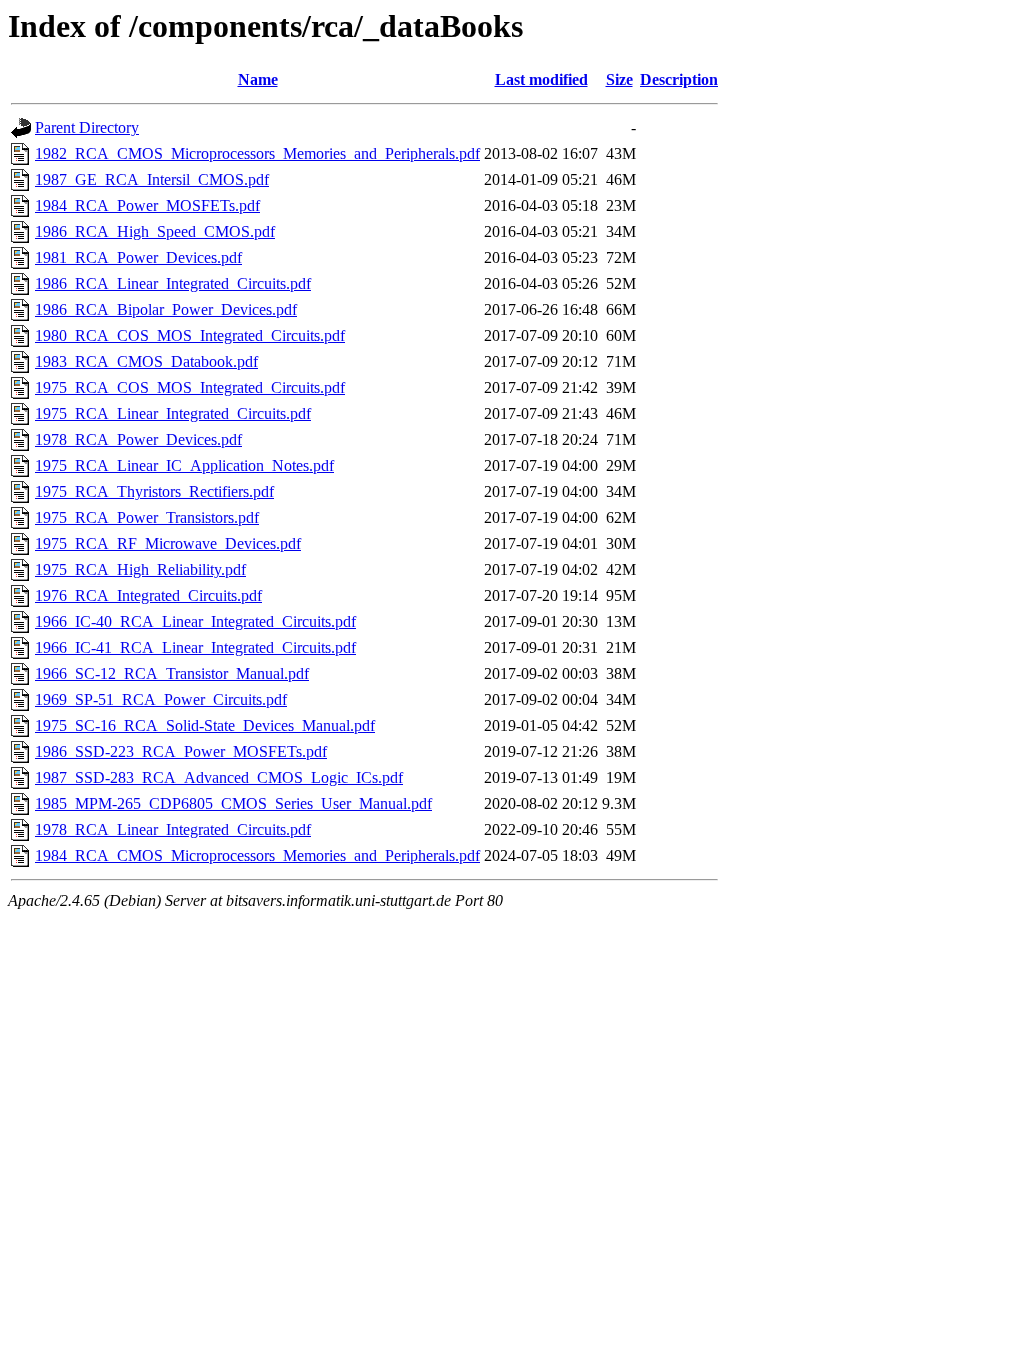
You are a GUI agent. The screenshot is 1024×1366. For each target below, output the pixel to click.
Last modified (541, 79)
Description (679, 79)
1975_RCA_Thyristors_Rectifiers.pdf (154, 491)
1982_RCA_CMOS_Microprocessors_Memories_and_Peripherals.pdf (257, 153)
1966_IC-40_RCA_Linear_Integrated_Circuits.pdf (195, 621)
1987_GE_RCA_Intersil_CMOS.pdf (152, 179)
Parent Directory (87, 127)
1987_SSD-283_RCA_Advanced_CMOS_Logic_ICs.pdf (219, 777)
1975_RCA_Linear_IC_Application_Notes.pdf (184, 465)
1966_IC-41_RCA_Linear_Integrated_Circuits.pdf (195, 647)
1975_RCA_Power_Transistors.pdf (147, 517)
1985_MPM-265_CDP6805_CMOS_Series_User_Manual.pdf (233, 803)
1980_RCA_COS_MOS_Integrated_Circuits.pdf (190, 335)
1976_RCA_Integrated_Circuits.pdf (148, 595)
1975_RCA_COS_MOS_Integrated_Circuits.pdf (190, 387)
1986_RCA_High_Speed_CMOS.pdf (155, 231)
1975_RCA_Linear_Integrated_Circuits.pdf (173, 413)
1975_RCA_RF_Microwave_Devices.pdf (168, 543)
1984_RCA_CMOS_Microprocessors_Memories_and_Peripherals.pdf (257, 855)
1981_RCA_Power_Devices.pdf (138, 257)
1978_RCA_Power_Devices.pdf (138, 439)
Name (258, 79)
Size (619, 79)
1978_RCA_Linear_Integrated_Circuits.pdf (173, 829)
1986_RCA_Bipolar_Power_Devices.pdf (166, 309)
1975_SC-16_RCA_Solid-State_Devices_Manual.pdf (205, 725)
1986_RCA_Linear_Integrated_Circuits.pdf (173, 283)
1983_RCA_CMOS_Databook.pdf (146, 361)
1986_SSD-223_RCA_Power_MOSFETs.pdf (181, 751)
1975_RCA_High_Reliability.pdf (140, 569)
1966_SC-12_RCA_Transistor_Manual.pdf (172, 673)
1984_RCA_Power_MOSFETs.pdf (147, 205)
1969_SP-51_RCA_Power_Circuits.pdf (161, 699)
